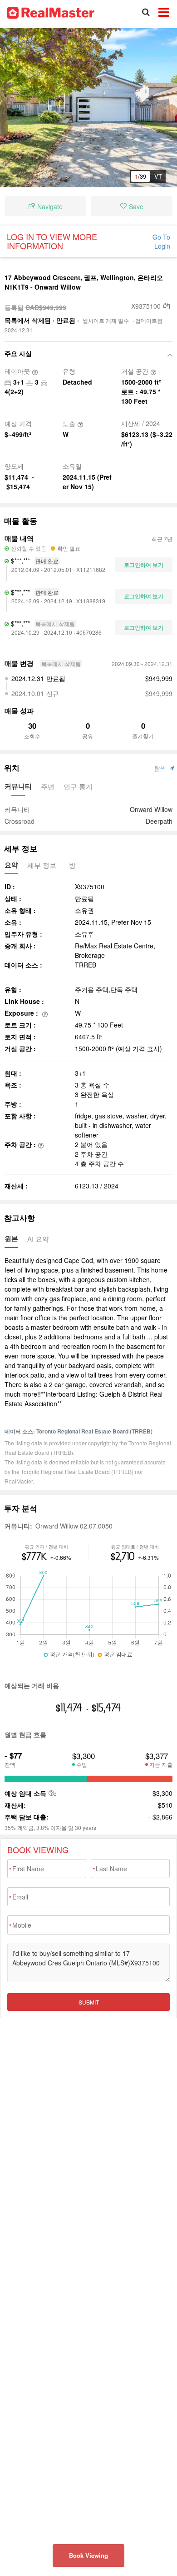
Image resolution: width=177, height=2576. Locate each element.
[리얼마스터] (51, 12)
